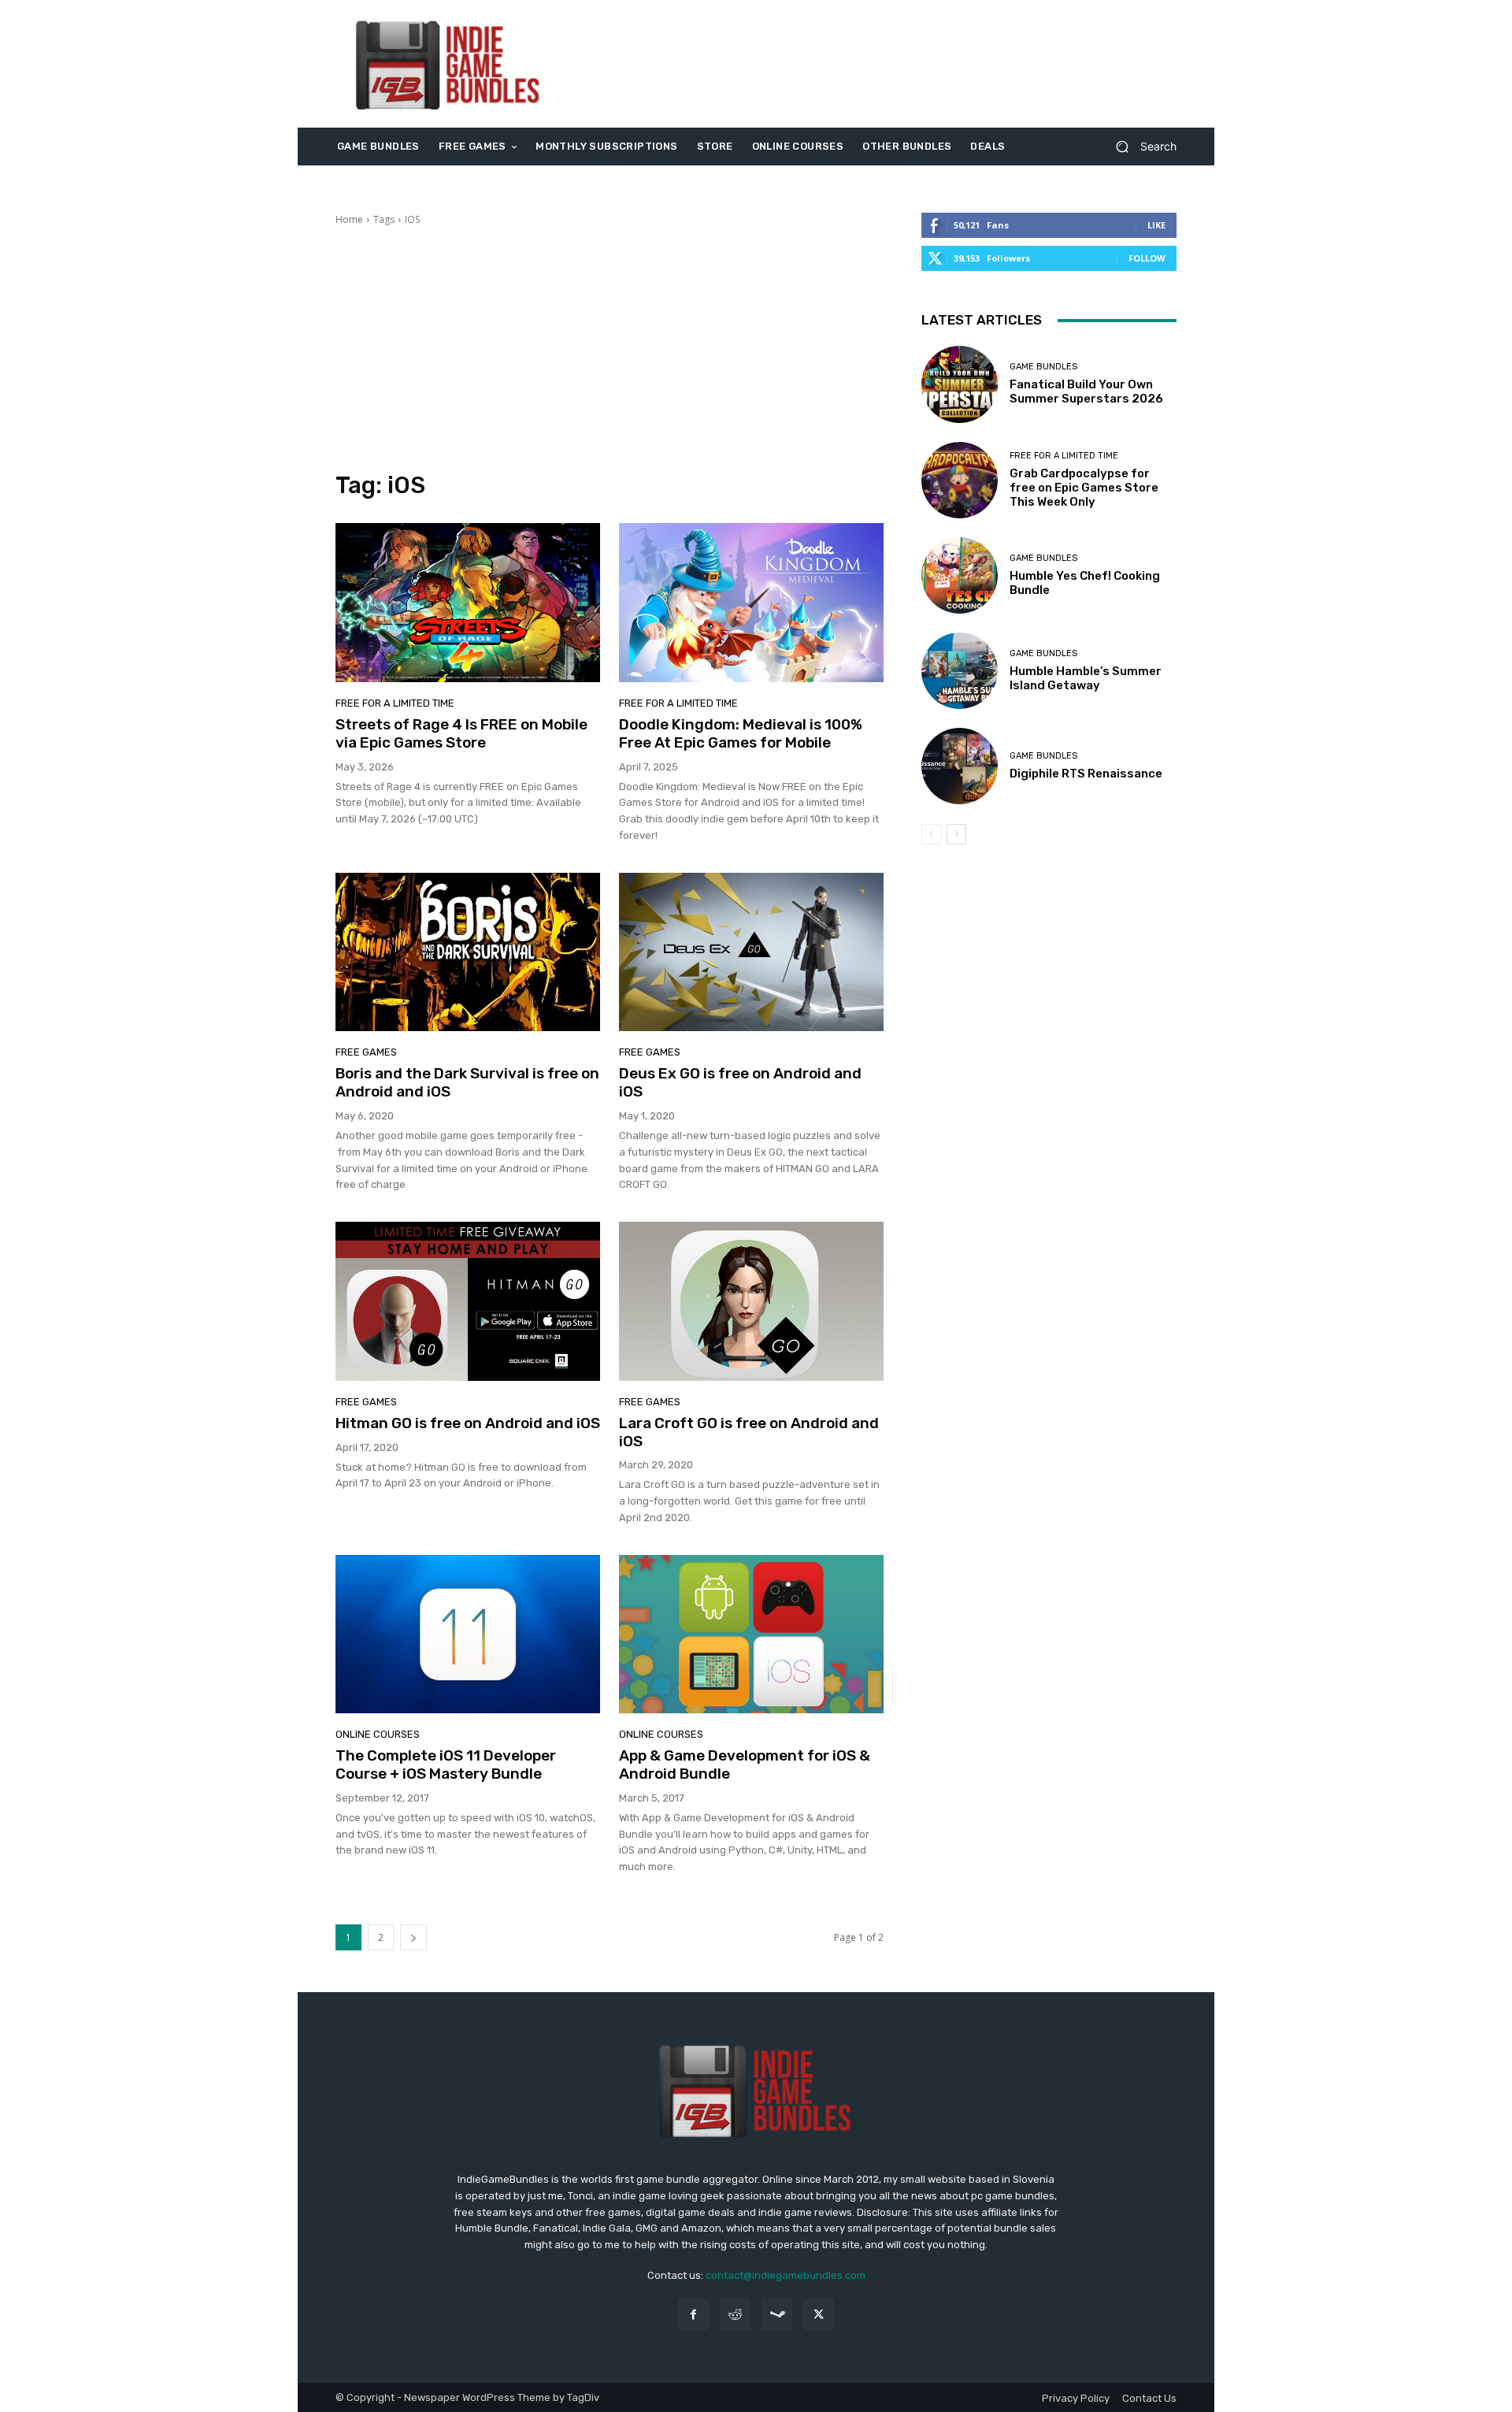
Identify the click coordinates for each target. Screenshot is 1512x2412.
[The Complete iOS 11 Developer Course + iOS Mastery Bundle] (468, 1635)
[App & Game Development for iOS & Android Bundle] (751, 1635)
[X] (819, 2315)
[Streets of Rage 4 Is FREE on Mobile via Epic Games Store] (468, 603)
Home (349, 219)
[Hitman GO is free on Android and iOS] (468, 1301)
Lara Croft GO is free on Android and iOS (749, 1432)
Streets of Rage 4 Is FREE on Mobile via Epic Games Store (461, 733)
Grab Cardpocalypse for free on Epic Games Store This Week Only (1084, 488)
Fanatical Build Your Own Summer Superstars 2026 (1086, 391)
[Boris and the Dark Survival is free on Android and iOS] (468, 952)
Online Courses (378, 1734)
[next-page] (413, 1937)
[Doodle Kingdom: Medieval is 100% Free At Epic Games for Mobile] (751, 603)
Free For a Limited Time (395, 703)
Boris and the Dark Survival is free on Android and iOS (467, 1082)
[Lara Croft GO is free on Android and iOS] (751, 1301)
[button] (1140, 147)
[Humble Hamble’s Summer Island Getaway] (960, 671)
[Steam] (777, 2315)
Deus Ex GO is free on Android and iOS (740, 1082)
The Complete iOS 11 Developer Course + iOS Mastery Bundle (446, 1764)
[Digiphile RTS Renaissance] (960, 766)
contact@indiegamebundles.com (786, 2275)
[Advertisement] (888, 64)
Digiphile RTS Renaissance (1086, 774)
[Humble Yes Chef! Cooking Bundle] (960, 575)
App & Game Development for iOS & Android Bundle (745, 1764)
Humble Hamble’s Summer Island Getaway (1086, 678)
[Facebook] (693, 2315)
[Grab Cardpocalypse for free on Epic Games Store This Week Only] (960, 480)
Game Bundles (1043, 367)
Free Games (366, 1052)
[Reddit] (735, 2315)
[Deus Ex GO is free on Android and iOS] (751, 952)
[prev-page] (931, 834)
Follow (1147, 258)
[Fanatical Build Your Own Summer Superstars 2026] (960, 384)
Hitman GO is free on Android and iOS (468, 1423)
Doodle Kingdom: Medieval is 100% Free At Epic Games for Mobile (741, 733)
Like (1156, 225)
